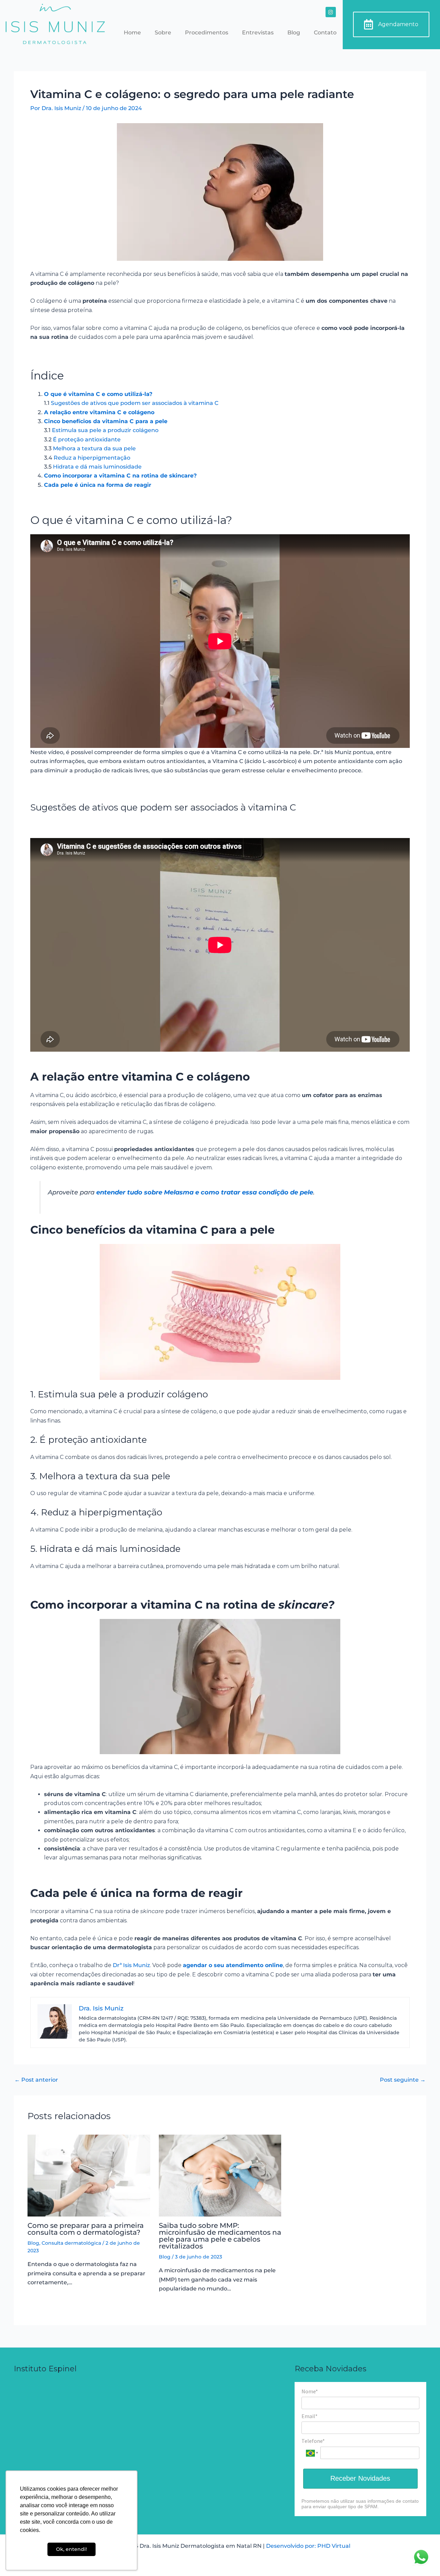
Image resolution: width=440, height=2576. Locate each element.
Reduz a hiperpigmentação (92, 458)
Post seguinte (403, 2080)
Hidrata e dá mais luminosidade (97, 467)
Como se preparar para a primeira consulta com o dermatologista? (86, 2229)
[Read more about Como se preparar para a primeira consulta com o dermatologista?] (89, 2175)
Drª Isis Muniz (131, 1965)
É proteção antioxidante (87, 439)
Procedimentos (207, 33)
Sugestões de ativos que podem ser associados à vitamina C (135, 403)
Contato (325, 33)
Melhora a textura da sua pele (94, 448)
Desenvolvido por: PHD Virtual (308, 2546)
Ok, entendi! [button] (71, 2549)
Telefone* (313, 2441)
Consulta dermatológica (71, 2243)
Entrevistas (258, 33)
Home (132, 33)
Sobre (163, 33)
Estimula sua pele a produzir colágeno (105, 430)
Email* (310, 2416)
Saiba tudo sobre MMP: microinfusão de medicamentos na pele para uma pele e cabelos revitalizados (220, 2236)
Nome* (310, 2391)
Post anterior (36, 2080)
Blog (294, 33)
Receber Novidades (360, 2478)
